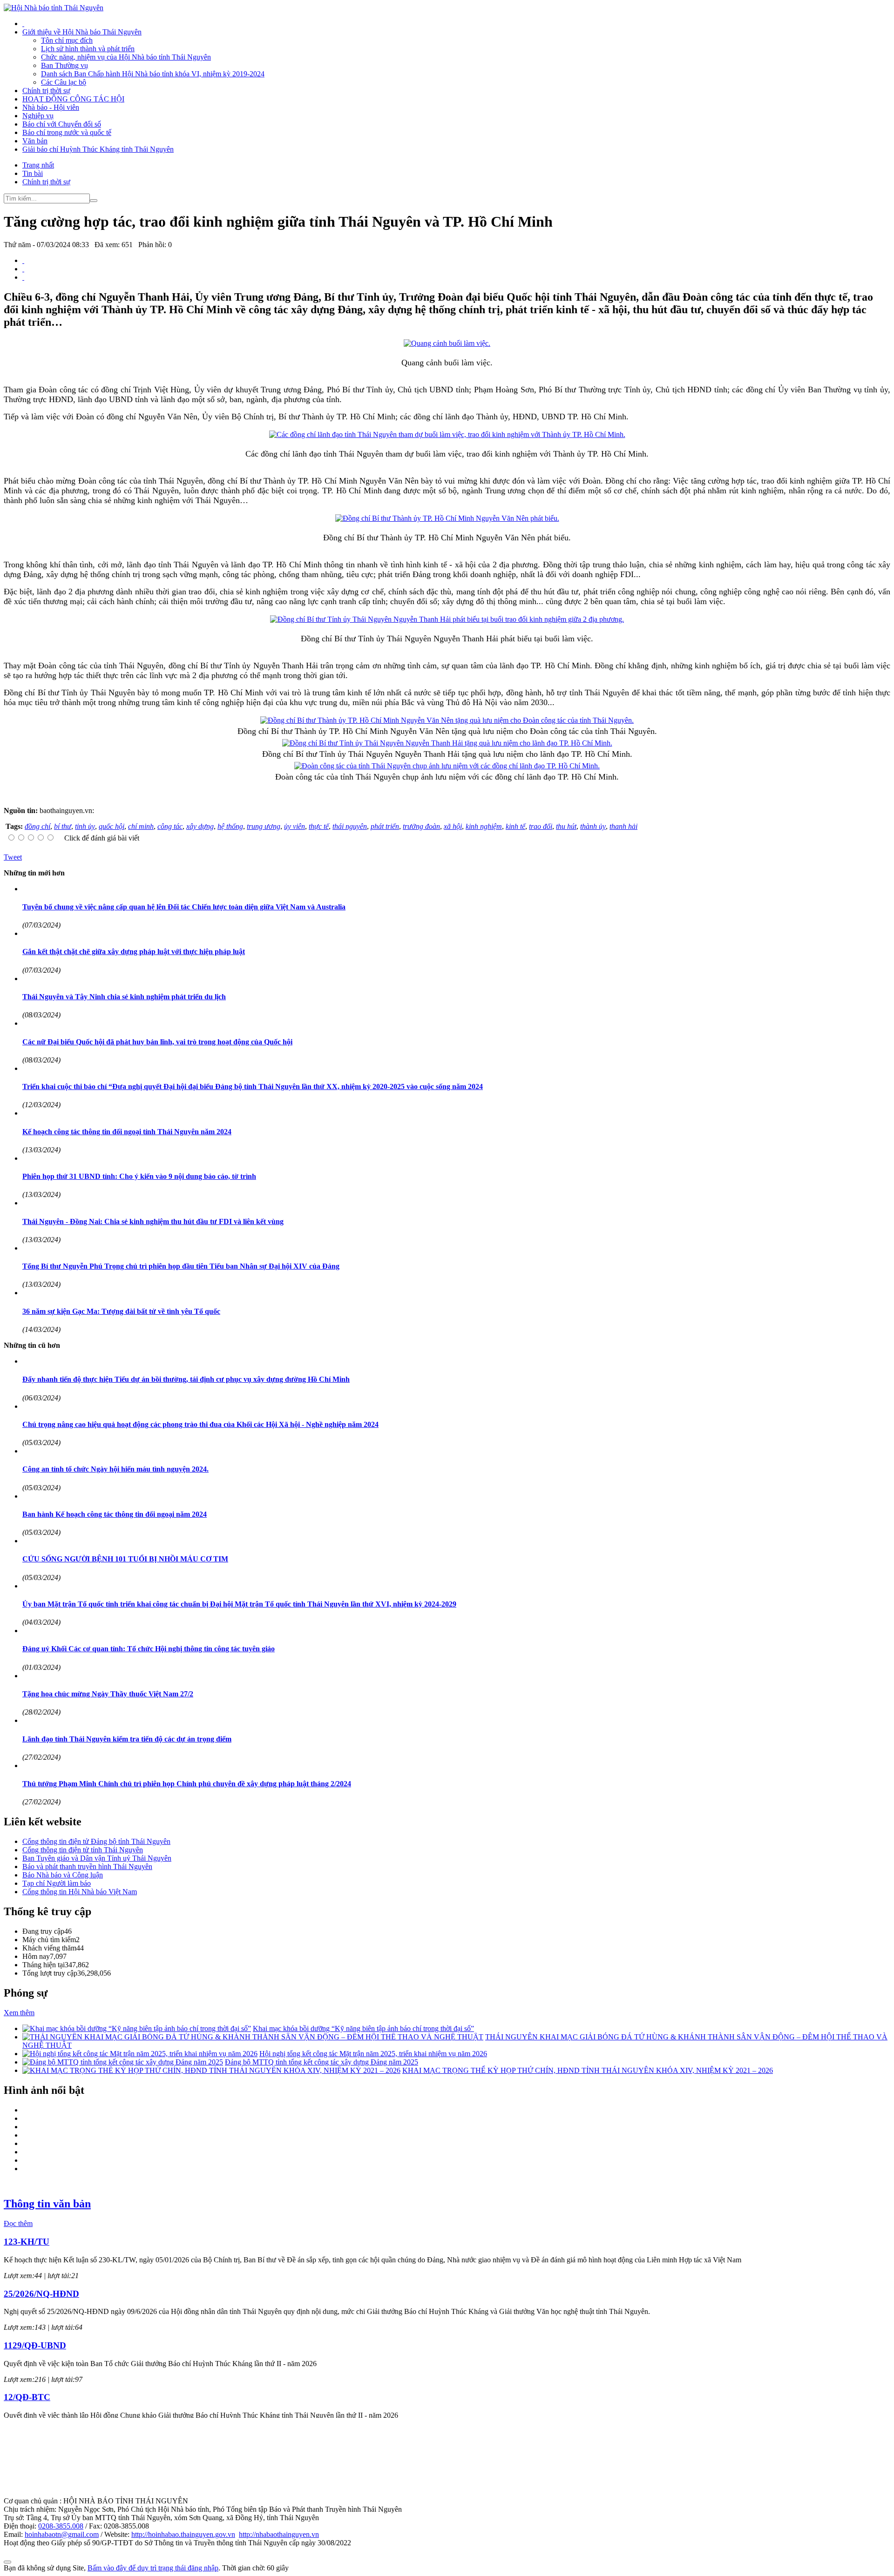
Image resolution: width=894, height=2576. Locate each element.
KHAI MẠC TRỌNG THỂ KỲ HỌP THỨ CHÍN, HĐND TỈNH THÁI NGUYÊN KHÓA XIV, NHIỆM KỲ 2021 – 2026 (588, 2070)
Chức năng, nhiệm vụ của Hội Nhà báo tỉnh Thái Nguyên (126, 57)
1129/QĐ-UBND (35, 2345)
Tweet (13, 857)
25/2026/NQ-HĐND (41, 2294)
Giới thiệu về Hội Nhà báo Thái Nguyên (82, 32)
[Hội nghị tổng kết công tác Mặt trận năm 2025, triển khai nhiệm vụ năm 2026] (140, 2054)
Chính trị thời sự (46, 91)
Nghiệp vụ (38, 116)
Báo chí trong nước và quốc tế (67, 132)
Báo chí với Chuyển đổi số (62, 124)
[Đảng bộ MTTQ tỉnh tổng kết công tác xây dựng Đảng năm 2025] (123, 2062)
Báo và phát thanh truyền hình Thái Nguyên (87, 1866)
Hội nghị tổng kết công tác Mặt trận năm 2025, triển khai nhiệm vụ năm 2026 (373, 2054)
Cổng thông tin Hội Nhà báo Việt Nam (80, 1892)
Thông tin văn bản (47, 2204)
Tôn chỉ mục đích (67, 40)
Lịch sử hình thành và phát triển (88, 49)
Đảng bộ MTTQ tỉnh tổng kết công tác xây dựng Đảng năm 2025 (322, 2062)
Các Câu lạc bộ (64, 82)
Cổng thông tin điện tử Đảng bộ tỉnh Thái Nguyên (96, 1841)
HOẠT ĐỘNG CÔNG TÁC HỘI (73, 99)
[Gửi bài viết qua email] (23, 260)
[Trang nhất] (23, 24)
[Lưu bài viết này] (23, 277)
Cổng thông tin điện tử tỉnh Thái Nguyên (83, 1850)
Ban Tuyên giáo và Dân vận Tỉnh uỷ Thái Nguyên (97, 1858)
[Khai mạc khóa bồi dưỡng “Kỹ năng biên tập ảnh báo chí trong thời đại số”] (137, 2028)
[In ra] (23, 269)
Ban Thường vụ (64, 65)
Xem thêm (19, 2013)
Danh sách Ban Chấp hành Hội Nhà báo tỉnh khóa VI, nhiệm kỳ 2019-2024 (153, 74)
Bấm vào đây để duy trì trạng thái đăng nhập (153, 2568)
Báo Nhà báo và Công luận (63, 1875)
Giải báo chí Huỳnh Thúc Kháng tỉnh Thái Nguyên (98, 149)
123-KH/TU (27, 2242)
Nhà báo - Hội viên (51, 107)
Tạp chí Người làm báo (57, 1883)
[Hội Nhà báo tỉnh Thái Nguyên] (54, 8)
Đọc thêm (18, 2223)
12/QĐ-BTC (27, 2397)
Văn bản (35, 141)
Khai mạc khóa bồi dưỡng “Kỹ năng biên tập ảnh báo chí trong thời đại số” (363, 2028)
